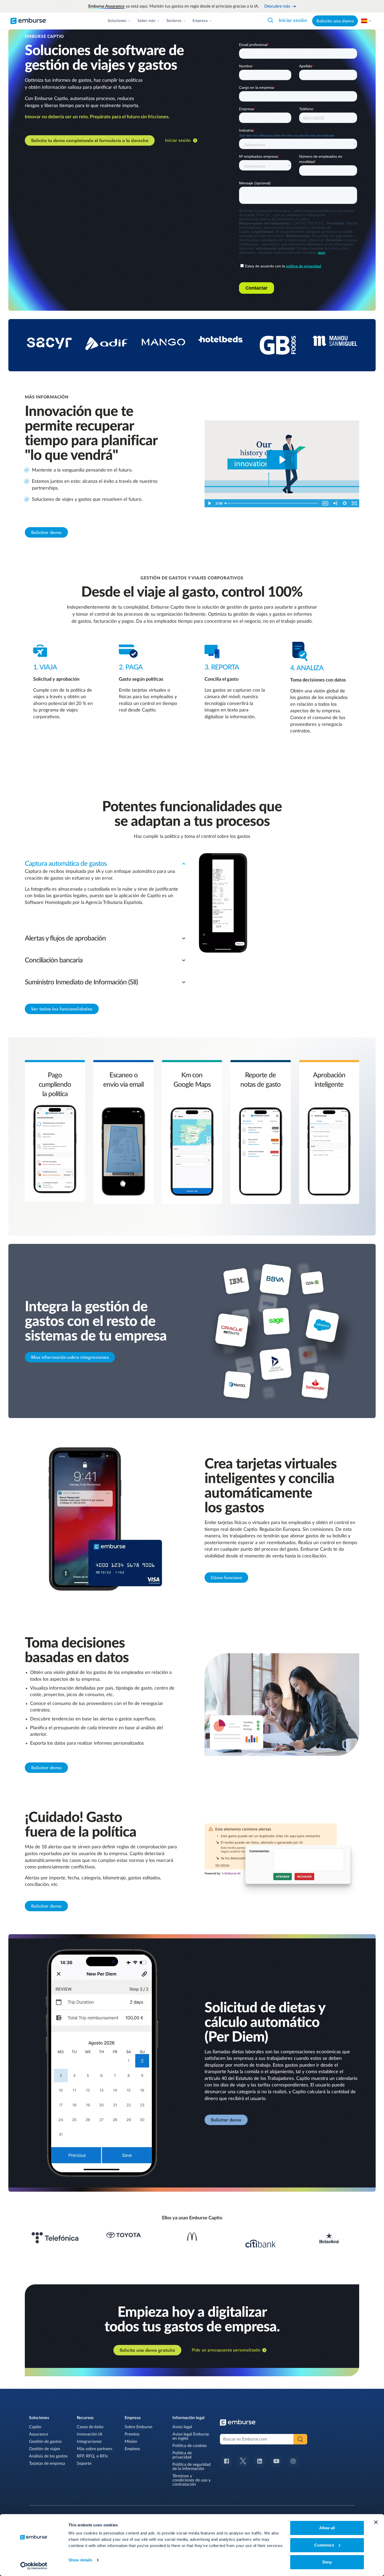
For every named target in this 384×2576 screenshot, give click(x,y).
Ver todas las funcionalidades (62, 1009)
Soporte (84, 2463)
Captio (35, 2427)
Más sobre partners (95, 2449)
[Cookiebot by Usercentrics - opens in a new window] (34, 2566)
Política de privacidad (182, 2455)
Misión (131, 2442)
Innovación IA (90, 2434)
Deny (327, 2562)
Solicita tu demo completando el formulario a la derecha (90, 140)
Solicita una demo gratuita (147, 2350)
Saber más (146, 21)
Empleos (132, 2449)
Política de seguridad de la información (191, 2467)
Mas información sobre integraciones (70, 1357)
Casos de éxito (90, 2427)
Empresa (200, 21)
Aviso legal (182, 2427)
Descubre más (277, 6)
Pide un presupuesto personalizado (226, 2350)
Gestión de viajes (45, 2449)
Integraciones (89, 2442)
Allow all (327, 2528)
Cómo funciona (226, 1578)
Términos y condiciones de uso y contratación (191, 2480)
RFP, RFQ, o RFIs (92, 2456)
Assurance (39, 2434)
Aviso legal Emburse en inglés (191, 2436)
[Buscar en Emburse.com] (270, 20)
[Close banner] (376, 2522)
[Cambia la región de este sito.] (366, 21)
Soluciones (117, 21)
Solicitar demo (46, 532)
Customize (324, 2545)
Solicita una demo (335, 21)
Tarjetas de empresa (47, 2463)
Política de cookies (190, 2446)
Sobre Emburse (138, 2427)
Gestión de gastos (45, 2442)
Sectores (174, 21)
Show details (80, 2560)
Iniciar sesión (293, 21)
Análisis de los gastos (48, 2456)
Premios (132, 2434)
